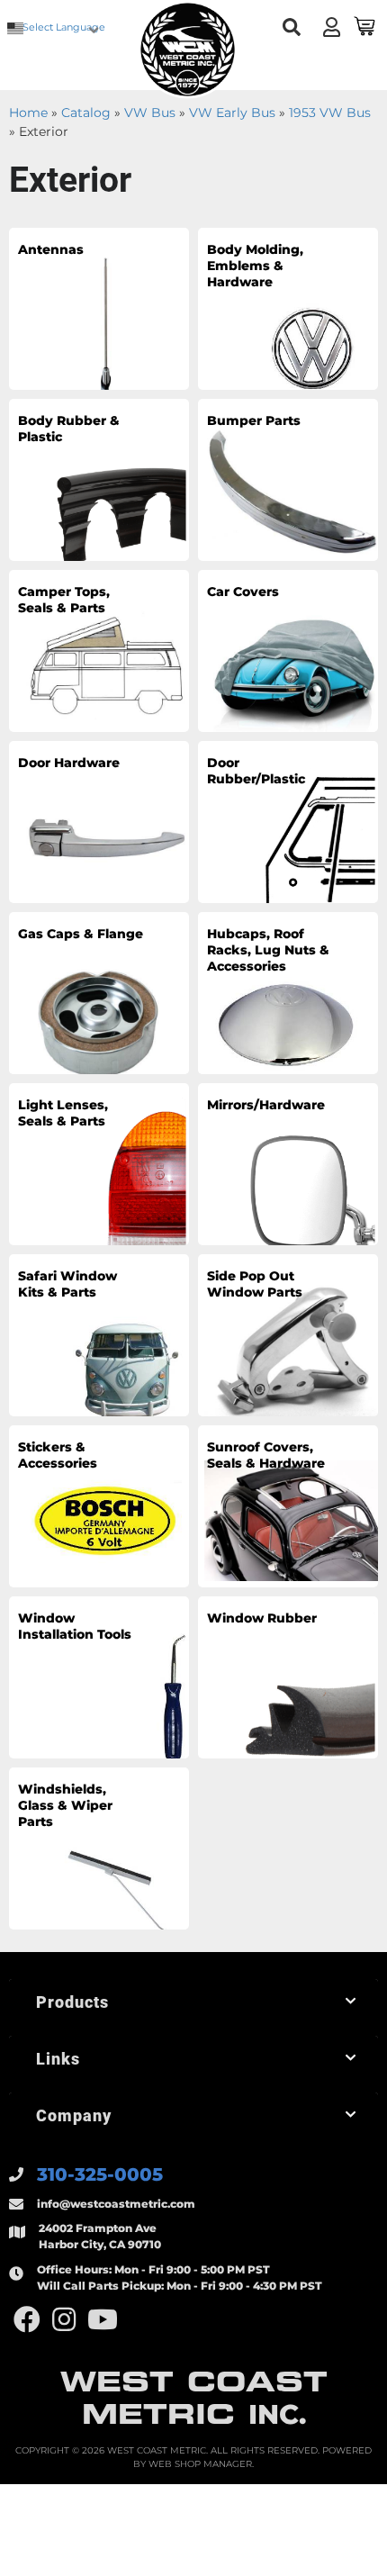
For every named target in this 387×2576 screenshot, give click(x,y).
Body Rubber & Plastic (69, 429)
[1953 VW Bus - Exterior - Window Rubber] (288, 1677)
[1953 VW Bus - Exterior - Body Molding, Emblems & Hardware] (288, 308)
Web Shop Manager (200, 2464)
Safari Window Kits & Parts (67, 1284)
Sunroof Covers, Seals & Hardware (266, 1455)
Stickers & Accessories (58, 1455)
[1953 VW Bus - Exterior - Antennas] (99, 308)
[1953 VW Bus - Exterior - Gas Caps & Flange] (99, 992)
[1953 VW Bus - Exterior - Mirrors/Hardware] (288, 1163)
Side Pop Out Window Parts (255, 1284)
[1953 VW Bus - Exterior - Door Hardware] (99, 821)
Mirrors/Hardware (266, 1105)
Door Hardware (69, 763)
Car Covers (243, 592)
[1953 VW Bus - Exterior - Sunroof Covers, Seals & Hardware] (288, 1505)
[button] (292, 27)
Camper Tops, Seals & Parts (64, 600)
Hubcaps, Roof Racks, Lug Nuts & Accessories (268, 950)
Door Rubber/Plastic (256, 771)
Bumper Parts (254, 420)
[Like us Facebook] (27, 2320)
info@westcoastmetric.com (116, 2204)
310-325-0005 (100, 2174)
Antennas (51, 249)
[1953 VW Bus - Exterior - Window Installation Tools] (99, 1677)
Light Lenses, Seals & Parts (63, 1113)
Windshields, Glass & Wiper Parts (65, 1805)
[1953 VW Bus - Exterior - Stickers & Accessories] (99, 1505)
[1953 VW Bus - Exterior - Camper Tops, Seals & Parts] (99, 650)
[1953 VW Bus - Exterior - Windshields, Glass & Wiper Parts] (99, 1848)
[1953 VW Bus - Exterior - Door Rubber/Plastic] (288, 821)
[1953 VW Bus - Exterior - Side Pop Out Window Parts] (288, 1334)
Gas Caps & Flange (81, 934)
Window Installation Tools (75, 1626)
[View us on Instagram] (64, 2320)
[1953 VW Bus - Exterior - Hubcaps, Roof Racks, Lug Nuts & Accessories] (288, 992)
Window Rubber (262, 1618)
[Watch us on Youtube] (103, 2320)
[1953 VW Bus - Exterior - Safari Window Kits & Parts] (99, 1334)
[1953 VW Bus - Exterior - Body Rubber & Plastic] (99, 479)
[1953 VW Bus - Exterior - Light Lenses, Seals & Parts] (99, 1163)
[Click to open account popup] (332, 27)
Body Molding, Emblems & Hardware (255, 266)
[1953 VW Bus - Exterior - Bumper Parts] (288, 479)
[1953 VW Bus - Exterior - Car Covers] (288, 650)
